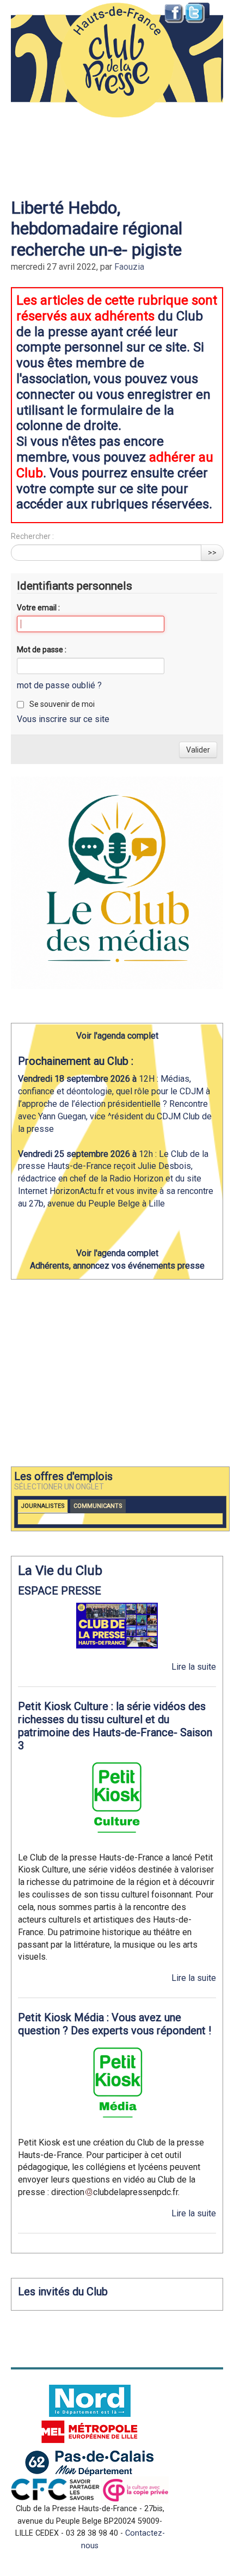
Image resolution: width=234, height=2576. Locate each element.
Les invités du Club (63, 2292)
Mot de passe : (42, 650)
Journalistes (43, 1506)
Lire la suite (194, 1667)
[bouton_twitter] (196, 14)
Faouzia (129, 267)
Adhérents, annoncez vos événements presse (117, 1266)
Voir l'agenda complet (117, 1036)
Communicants (98, 1506)
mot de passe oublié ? (59, 685)
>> (212, 553)
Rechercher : (32, 536)
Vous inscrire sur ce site (63, 719)
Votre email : (38, 608)
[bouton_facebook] (174, 14)
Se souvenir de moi (62, 704)
